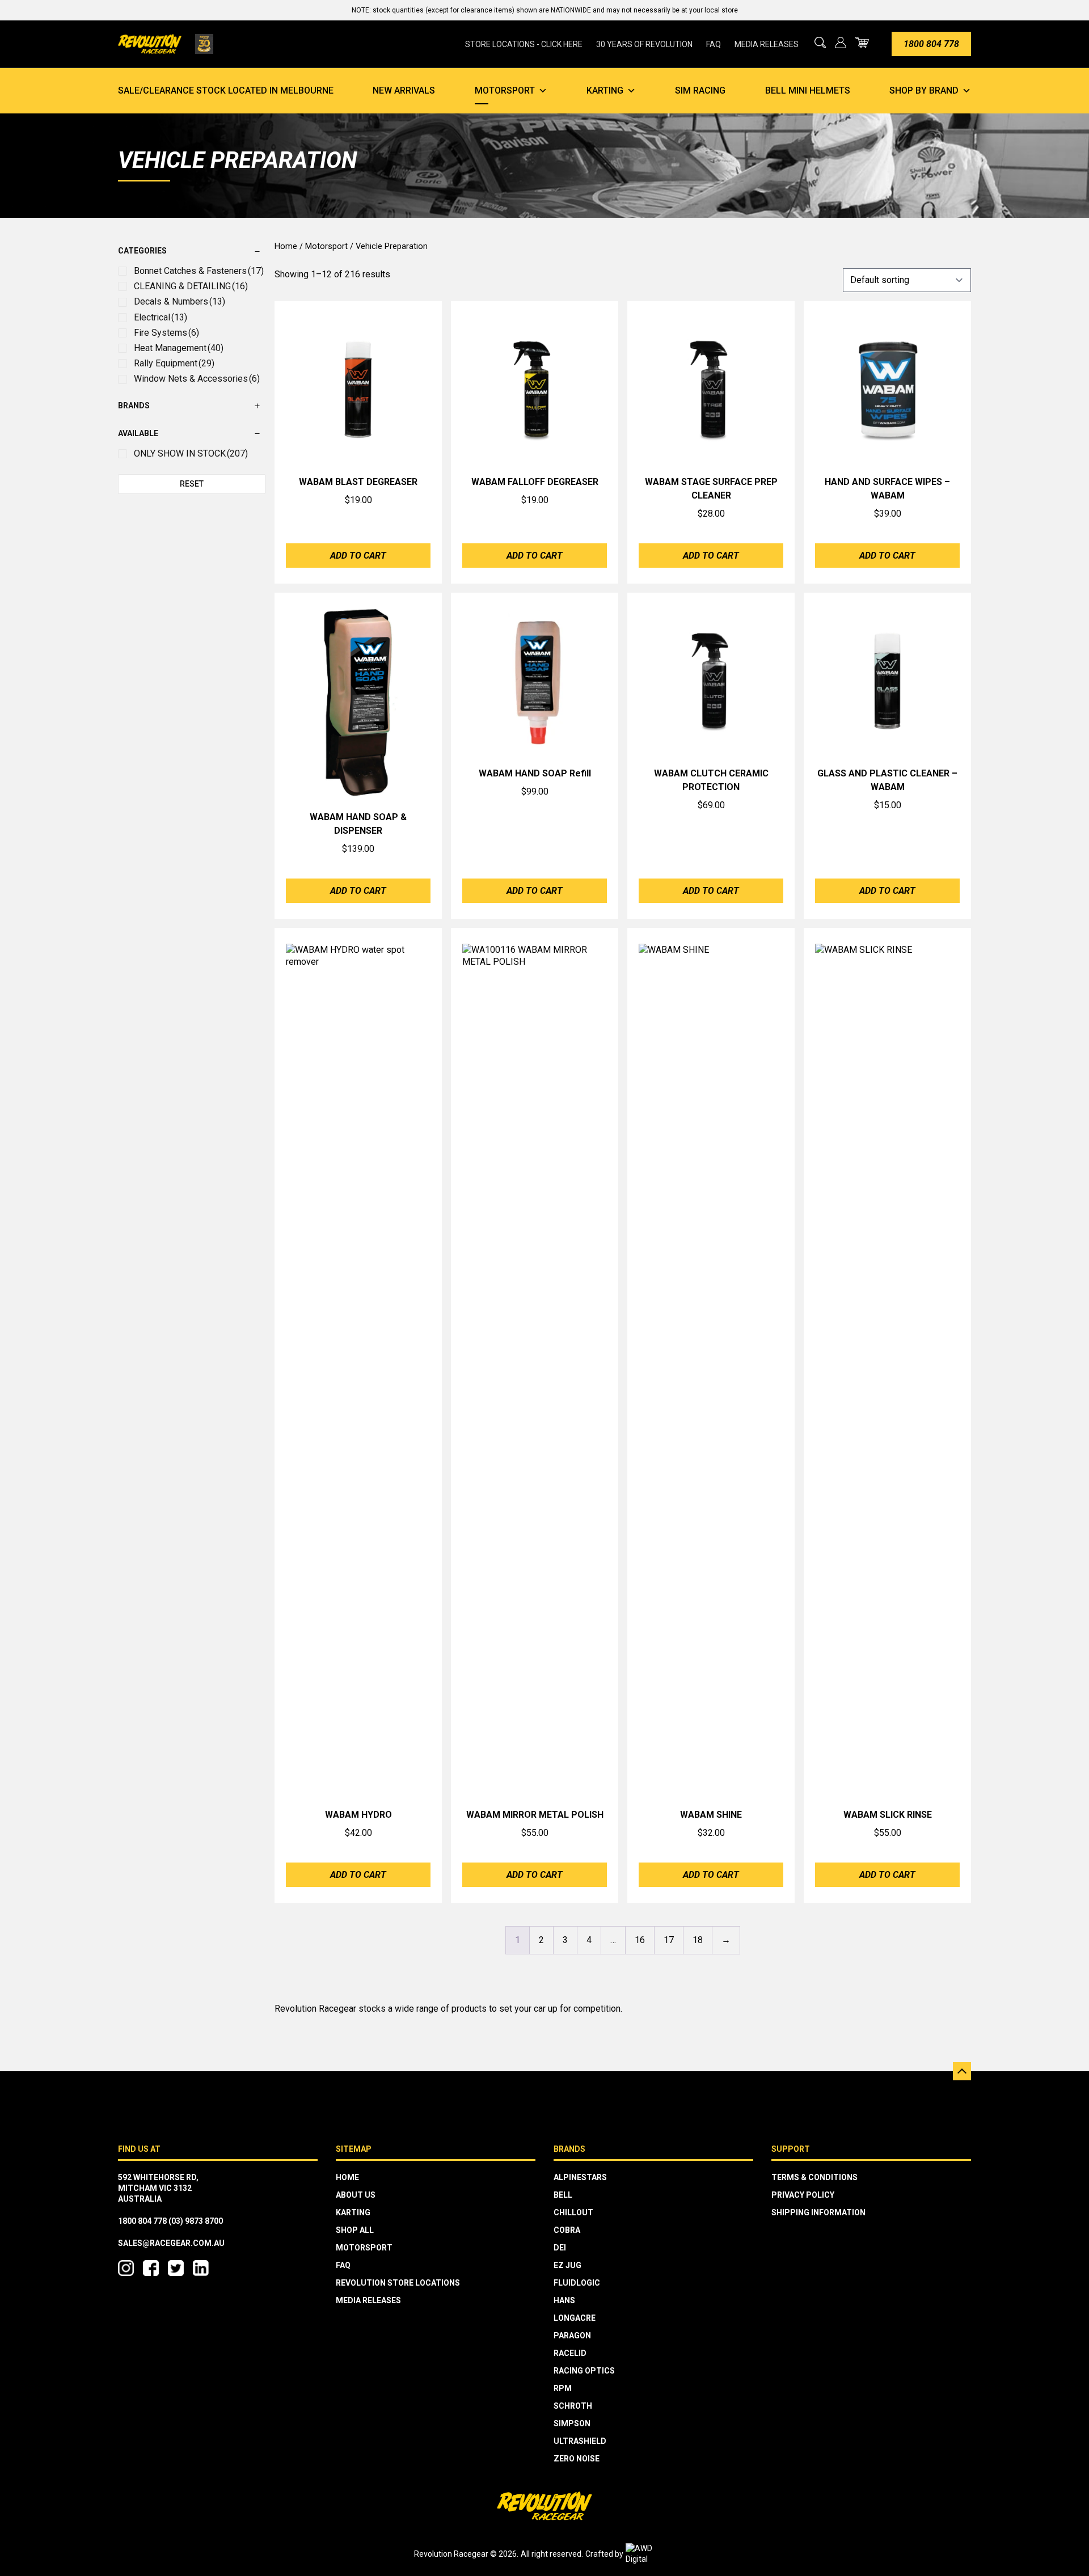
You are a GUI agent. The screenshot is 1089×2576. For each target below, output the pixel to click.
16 (640, 1940)
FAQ (714, 44)
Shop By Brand (924, 90)
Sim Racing (700, 90)
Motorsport (505, 90)
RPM (563, 2388)
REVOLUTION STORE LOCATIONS (398, 2283)
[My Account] (841, 43)
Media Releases (767, 44)
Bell (563, 2195)
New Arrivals (404, 90)
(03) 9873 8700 (196, 2221)
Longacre (575, 2318)
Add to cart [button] (358, 556)
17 (669, 1940)
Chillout (573, 2212)
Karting (605, 90)
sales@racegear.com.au (171, 2243)
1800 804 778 (931, 44)
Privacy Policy (803, 2195)
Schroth (573, 2406)
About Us (356, 2195)
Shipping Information (818, 2212)
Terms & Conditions (814, 2177)
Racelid (570, 2353)
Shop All (355, 2230)
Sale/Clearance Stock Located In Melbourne (226, 90)
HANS (564, 2300)
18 (698, 1940)
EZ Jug (567, 2265)
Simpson (572, 2423)
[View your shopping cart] (862, 42)
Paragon (572, 2336)
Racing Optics (584, 2371)
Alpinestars (580, 2177)
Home (286, 246)
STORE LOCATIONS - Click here (524, 44)
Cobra (567, 2230)
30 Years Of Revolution (644, 44)
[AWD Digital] (651, 2554)
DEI (560, 2248)
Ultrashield (580, 2441)
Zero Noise (577, 2459)
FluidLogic (577, 2283)
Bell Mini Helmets (808, 90)
